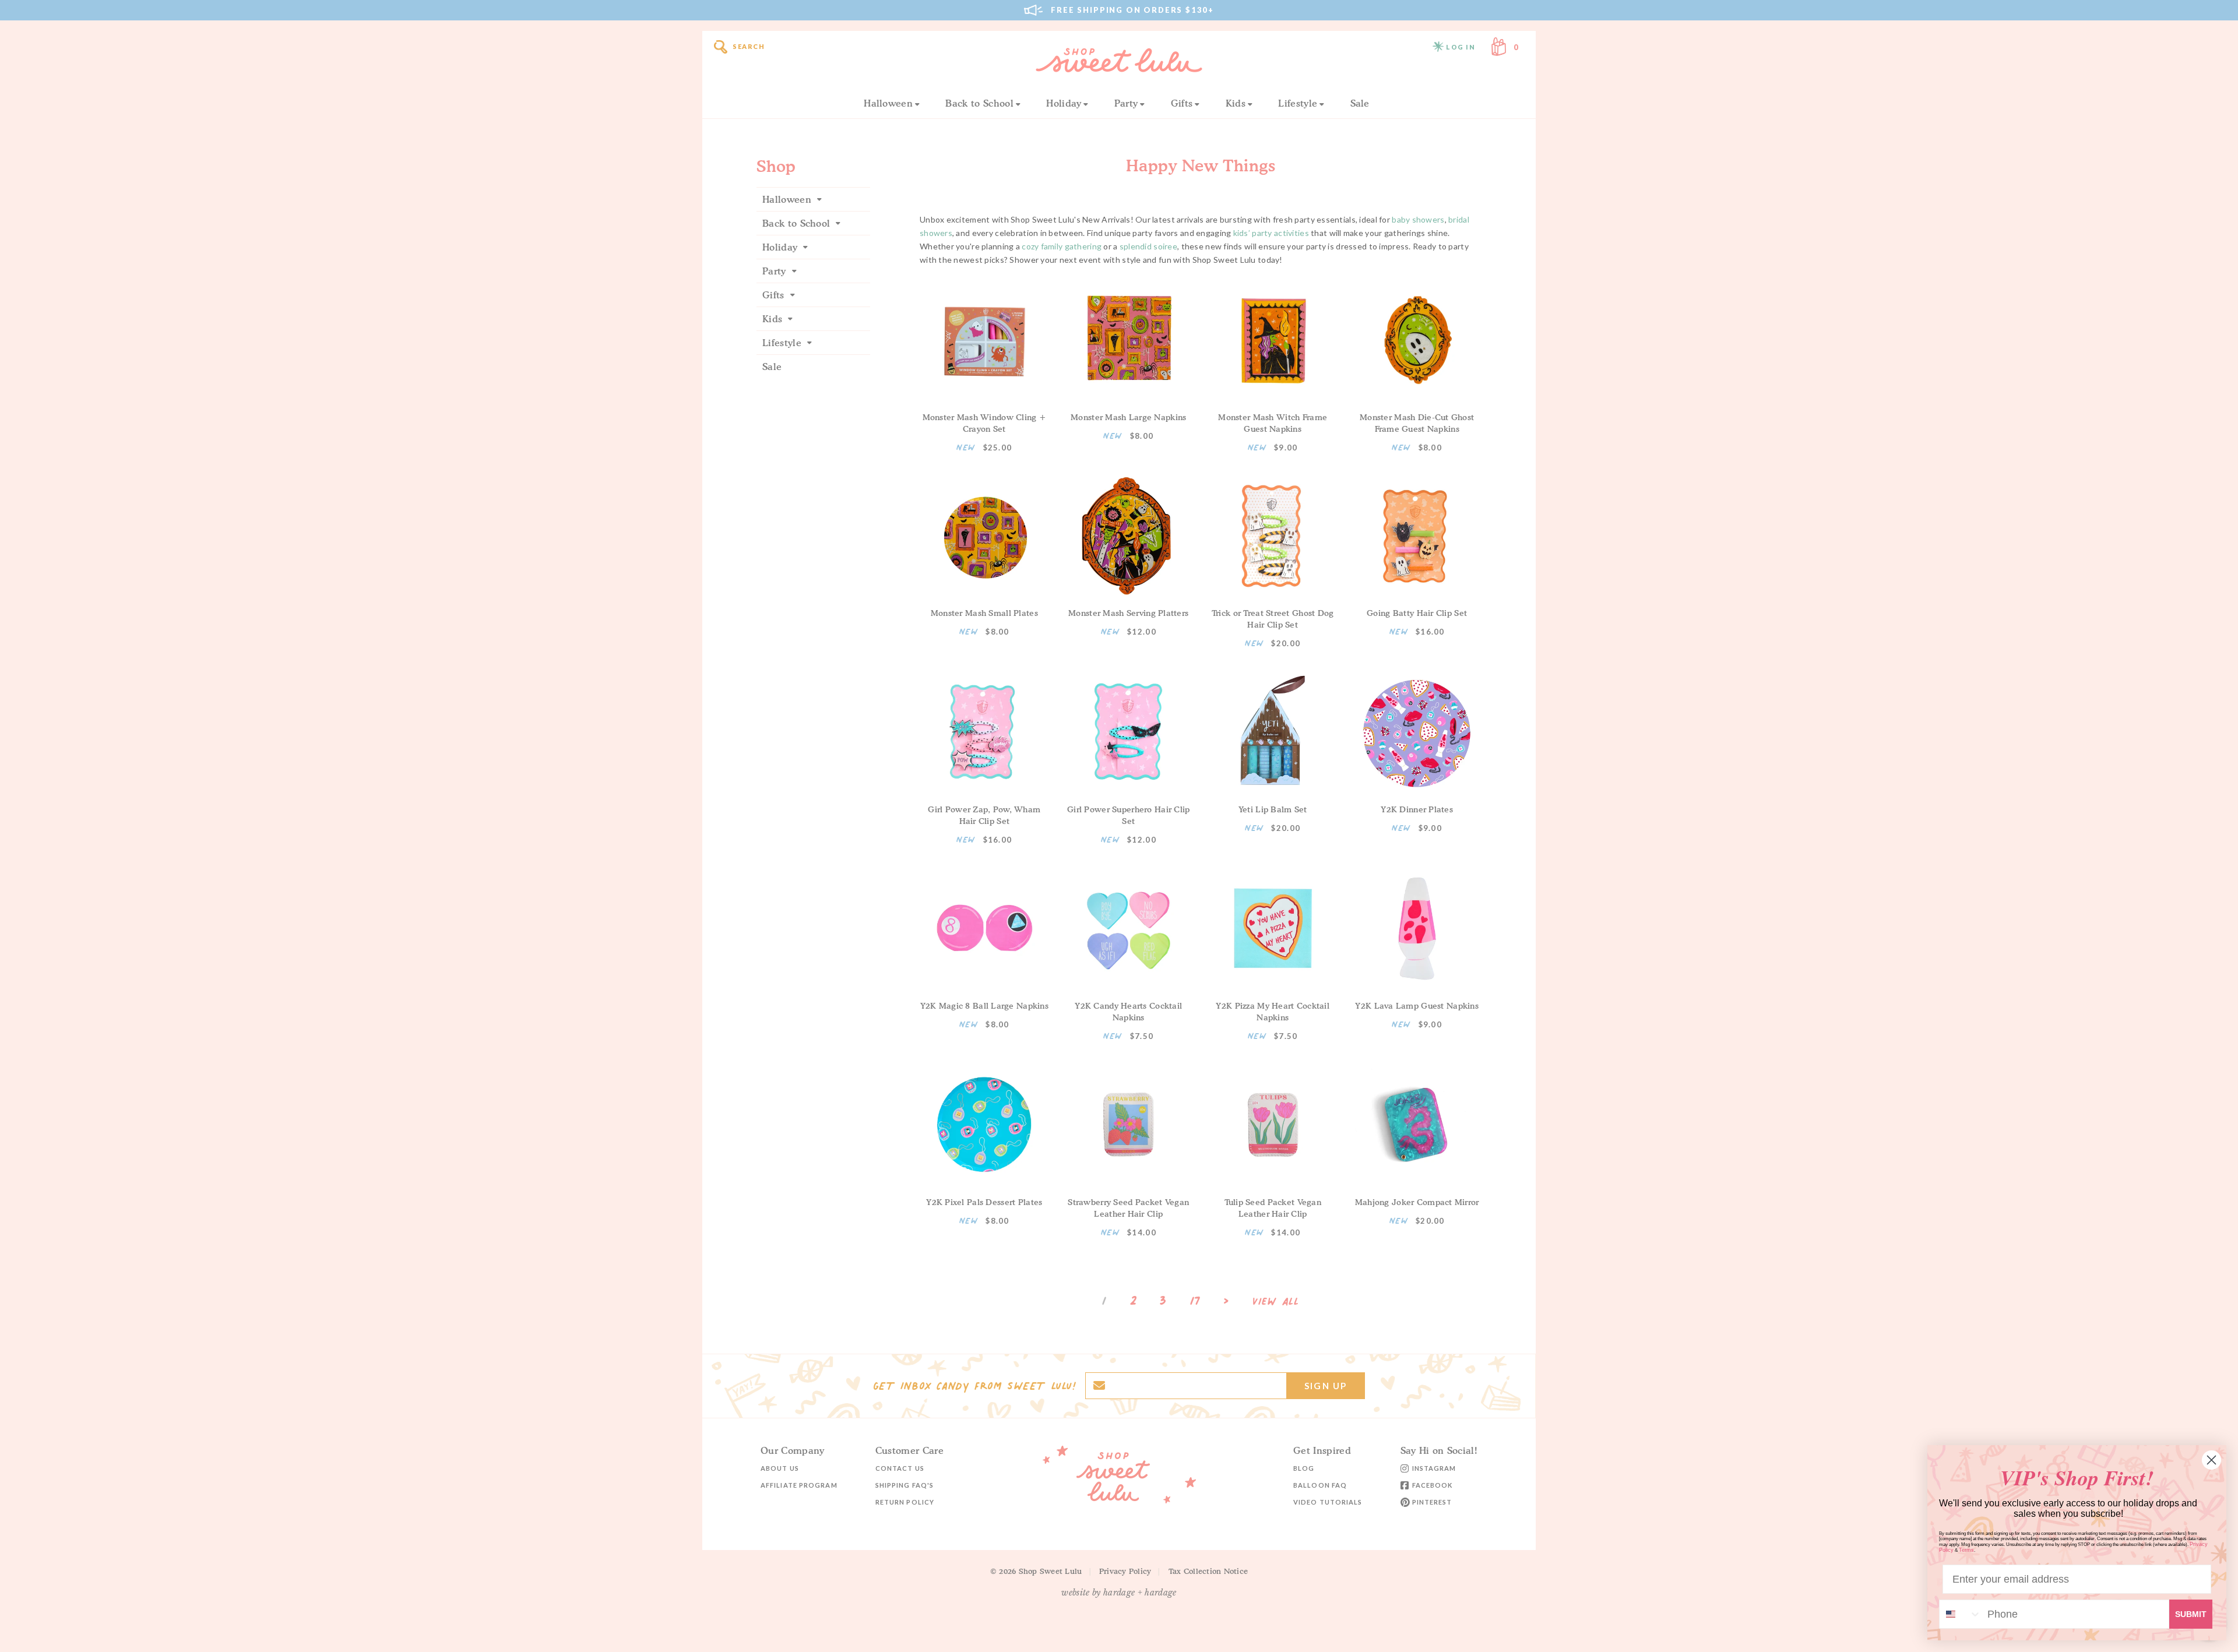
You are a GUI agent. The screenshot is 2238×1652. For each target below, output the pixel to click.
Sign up (1326, 1386)
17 (1195, 1301)
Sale (1360, 103)
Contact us (900, 1468)
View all (1276, 1302)
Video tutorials (1328, 1502)
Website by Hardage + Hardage (1119, 1593)
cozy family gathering (1062, 246)
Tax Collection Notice (1208, 1571)
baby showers (1418, 219)
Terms (1966, 1550)
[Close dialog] (2211, 1460)
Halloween (888, 103)
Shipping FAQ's (905, 1485)
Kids (1236, 103)
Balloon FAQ (1320, 1485)
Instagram (1434, 1468)
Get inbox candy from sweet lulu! (974, 1386)
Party (1126, 103)
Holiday (1064, 103)
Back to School (979, 103)
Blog (1304, 1468)
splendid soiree (1148, 246)
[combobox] (1961, 1614)
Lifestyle (1298, 103)
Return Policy (905, 1502)
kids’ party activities (1271, 233)
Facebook (1433, 1485)
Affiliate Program (799, 1485)
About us (780, 1468)
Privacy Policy (1125, 1571)
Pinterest (1432, 1502)
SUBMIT (2191, 1614)
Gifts (1182, 103)
